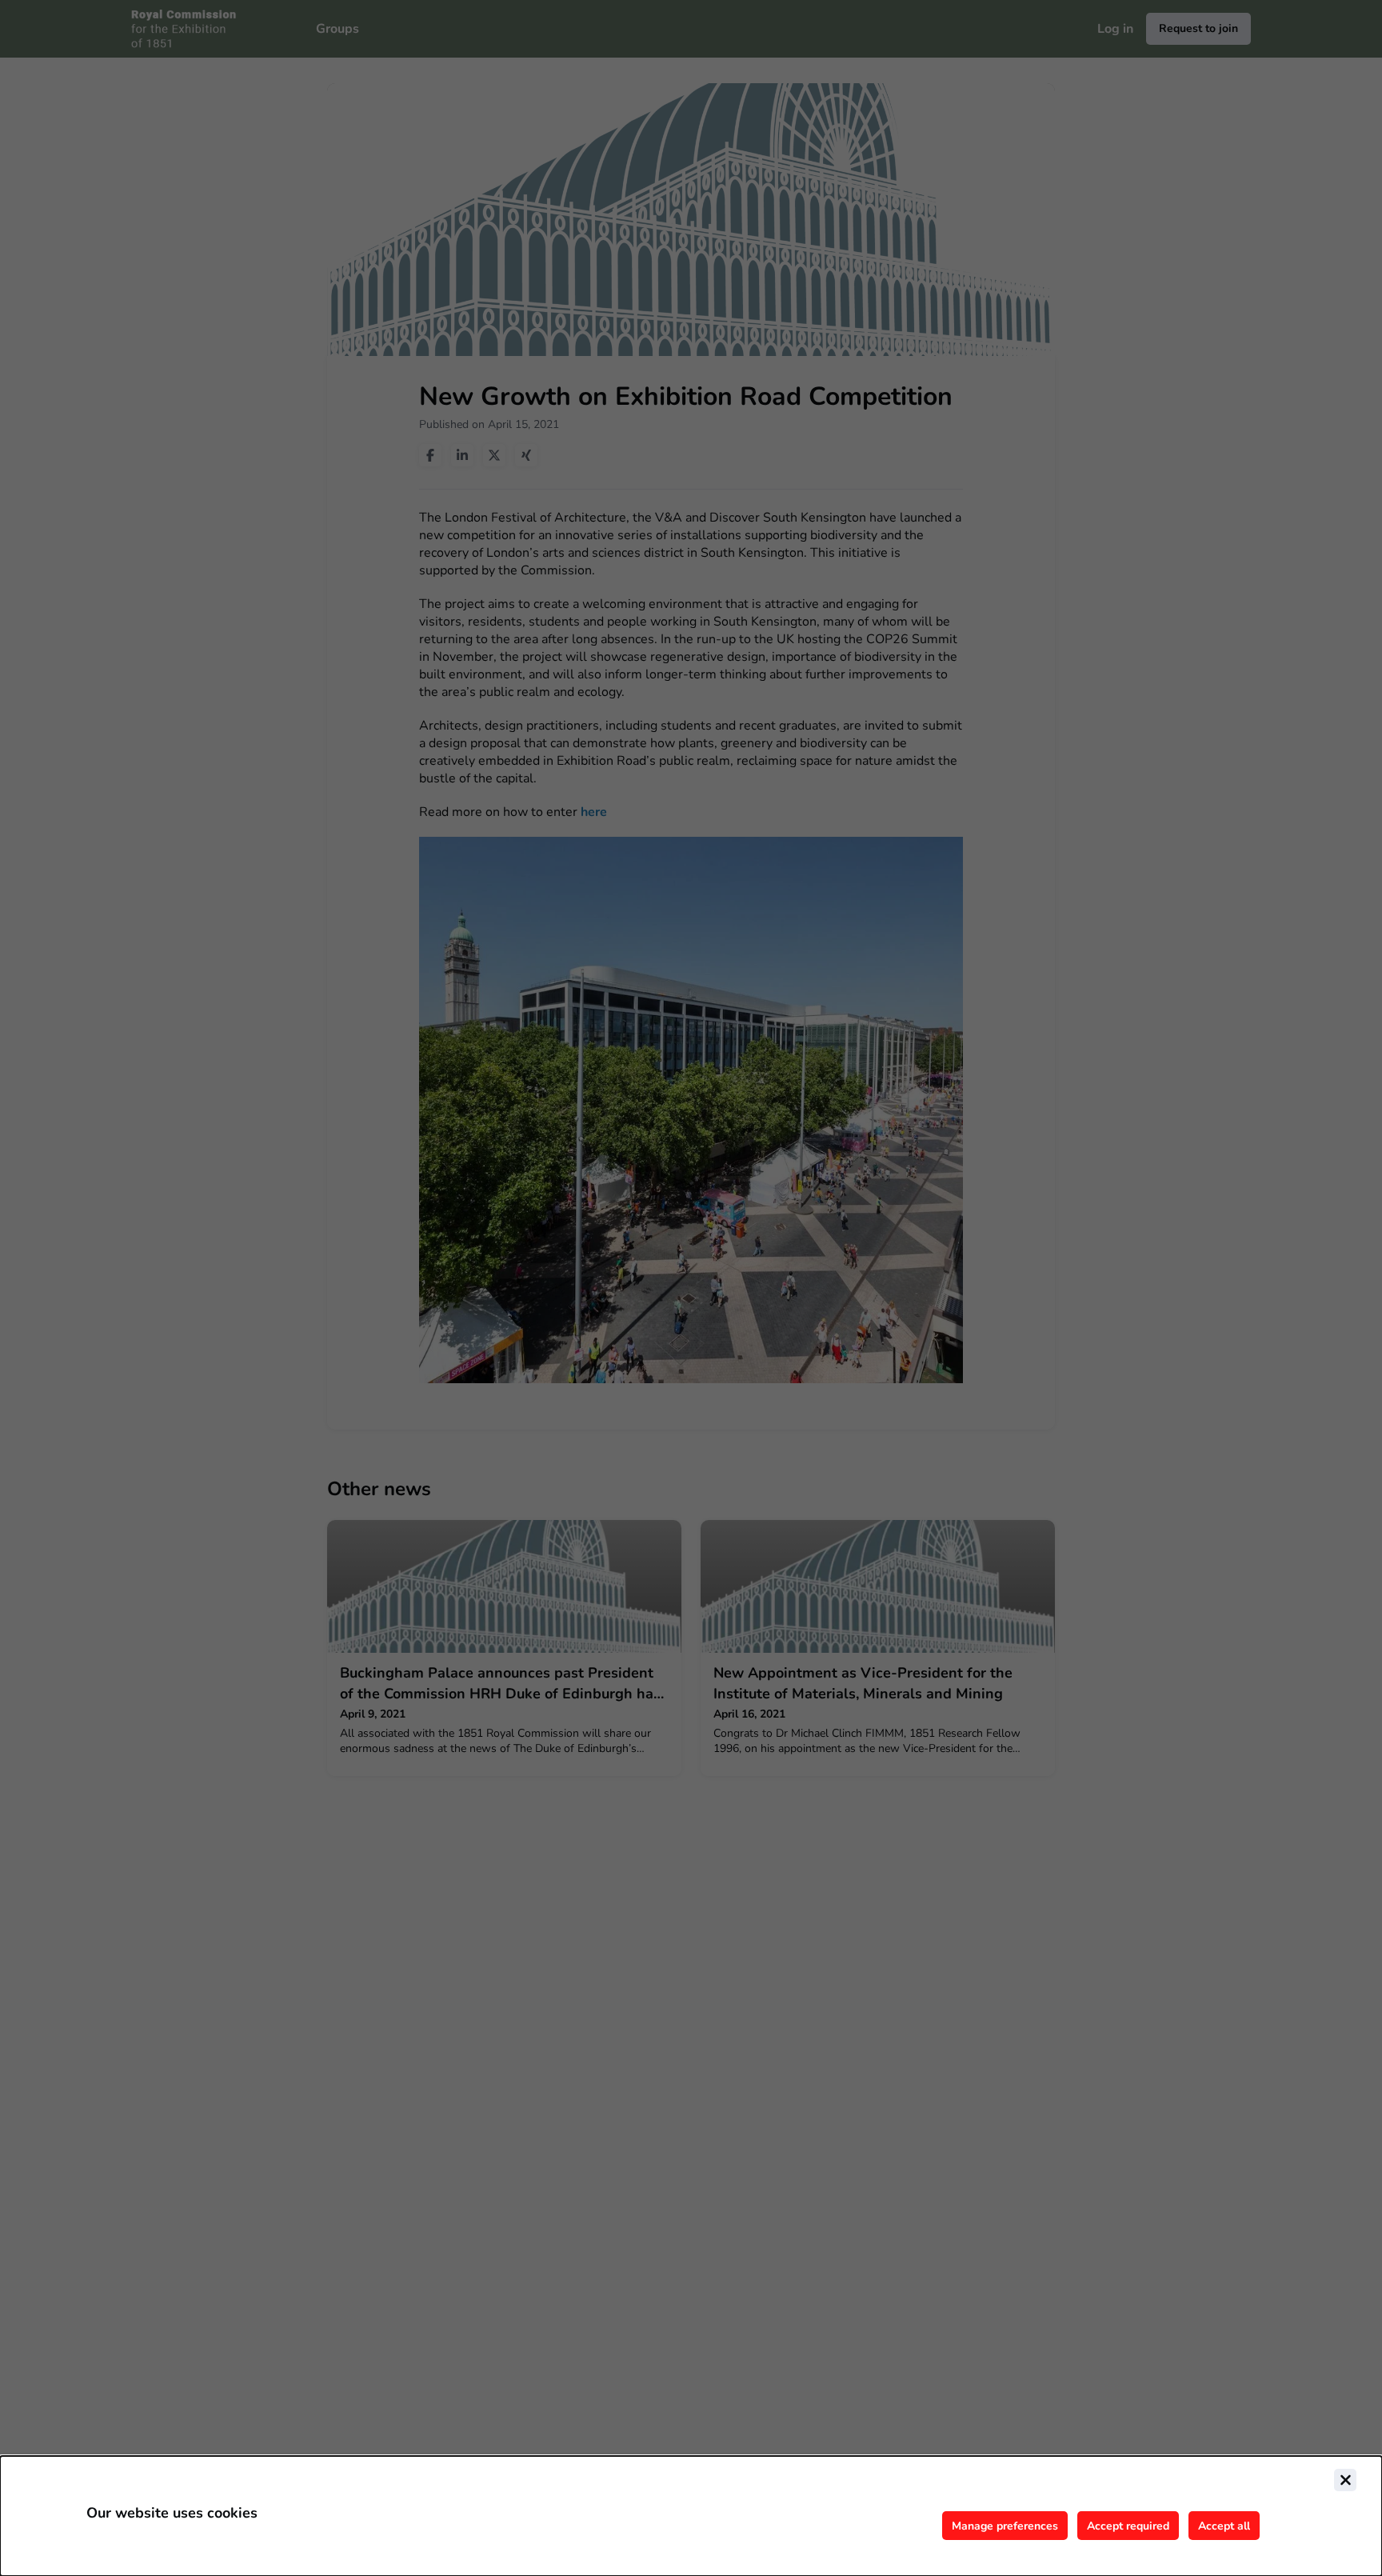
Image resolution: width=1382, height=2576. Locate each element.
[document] (691, 2516)
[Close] (1345, 2480)
